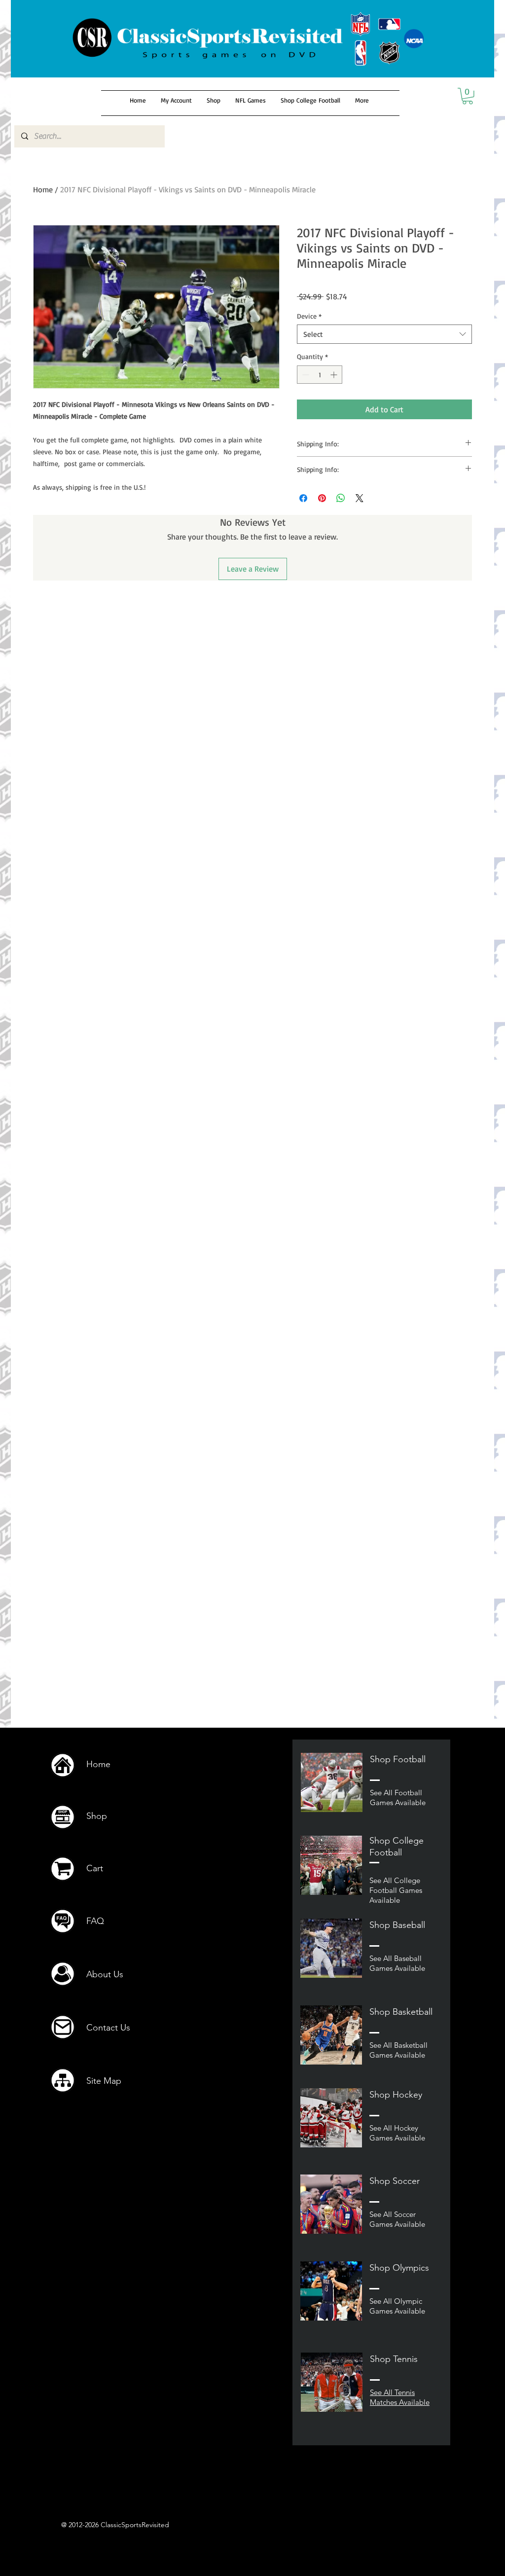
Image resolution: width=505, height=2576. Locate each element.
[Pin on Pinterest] (322, 498)
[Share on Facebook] (303, 498)
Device (309, 316)
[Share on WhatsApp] (341, 498)
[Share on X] (360, 498)
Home (43, 189)
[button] (468, 96)
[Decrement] (305, 375)
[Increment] (335, 375)
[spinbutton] (320, 375)
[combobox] (384, 334)
